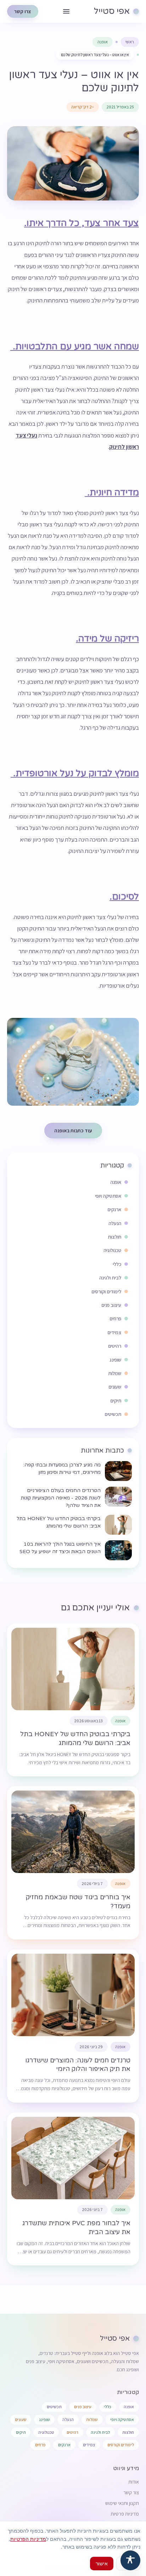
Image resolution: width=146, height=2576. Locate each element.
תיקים (21, 2432)
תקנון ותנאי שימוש (122, 2503)
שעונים (21, 2419)
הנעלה (68, 2419)
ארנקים (64, 2445)
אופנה (103, 42)
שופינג (44, 2419)
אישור (102, 2563)
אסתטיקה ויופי (122, 2419)
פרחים (40, 2445)
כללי (108, 2407)
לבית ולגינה (100, 2432)
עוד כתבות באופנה (73, 1131)
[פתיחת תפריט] (66, 11)
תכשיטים (54, 2407)
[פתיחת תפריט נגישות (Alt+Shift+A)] (130, 2560)
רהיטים (72, 2432)
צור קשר (131, 2492)
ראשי (130, 42)
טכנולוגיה (46, 2432)
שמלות (92, 2419)
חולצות (128, 2432)
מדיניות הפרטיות (28, 2539)
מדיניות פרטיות (125, 2514)
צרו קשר (23, 11)
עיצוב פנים (83, 2407)
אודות (134, 2482)
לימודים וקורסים (121, 2445)
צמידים (89, 2445)
